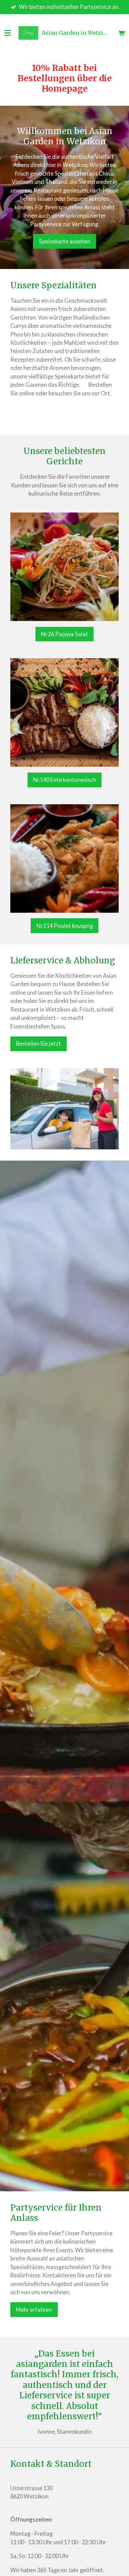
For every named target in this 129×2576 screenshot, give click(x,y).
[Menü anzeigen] (8, 33)
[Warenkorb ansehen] (121, 33)
